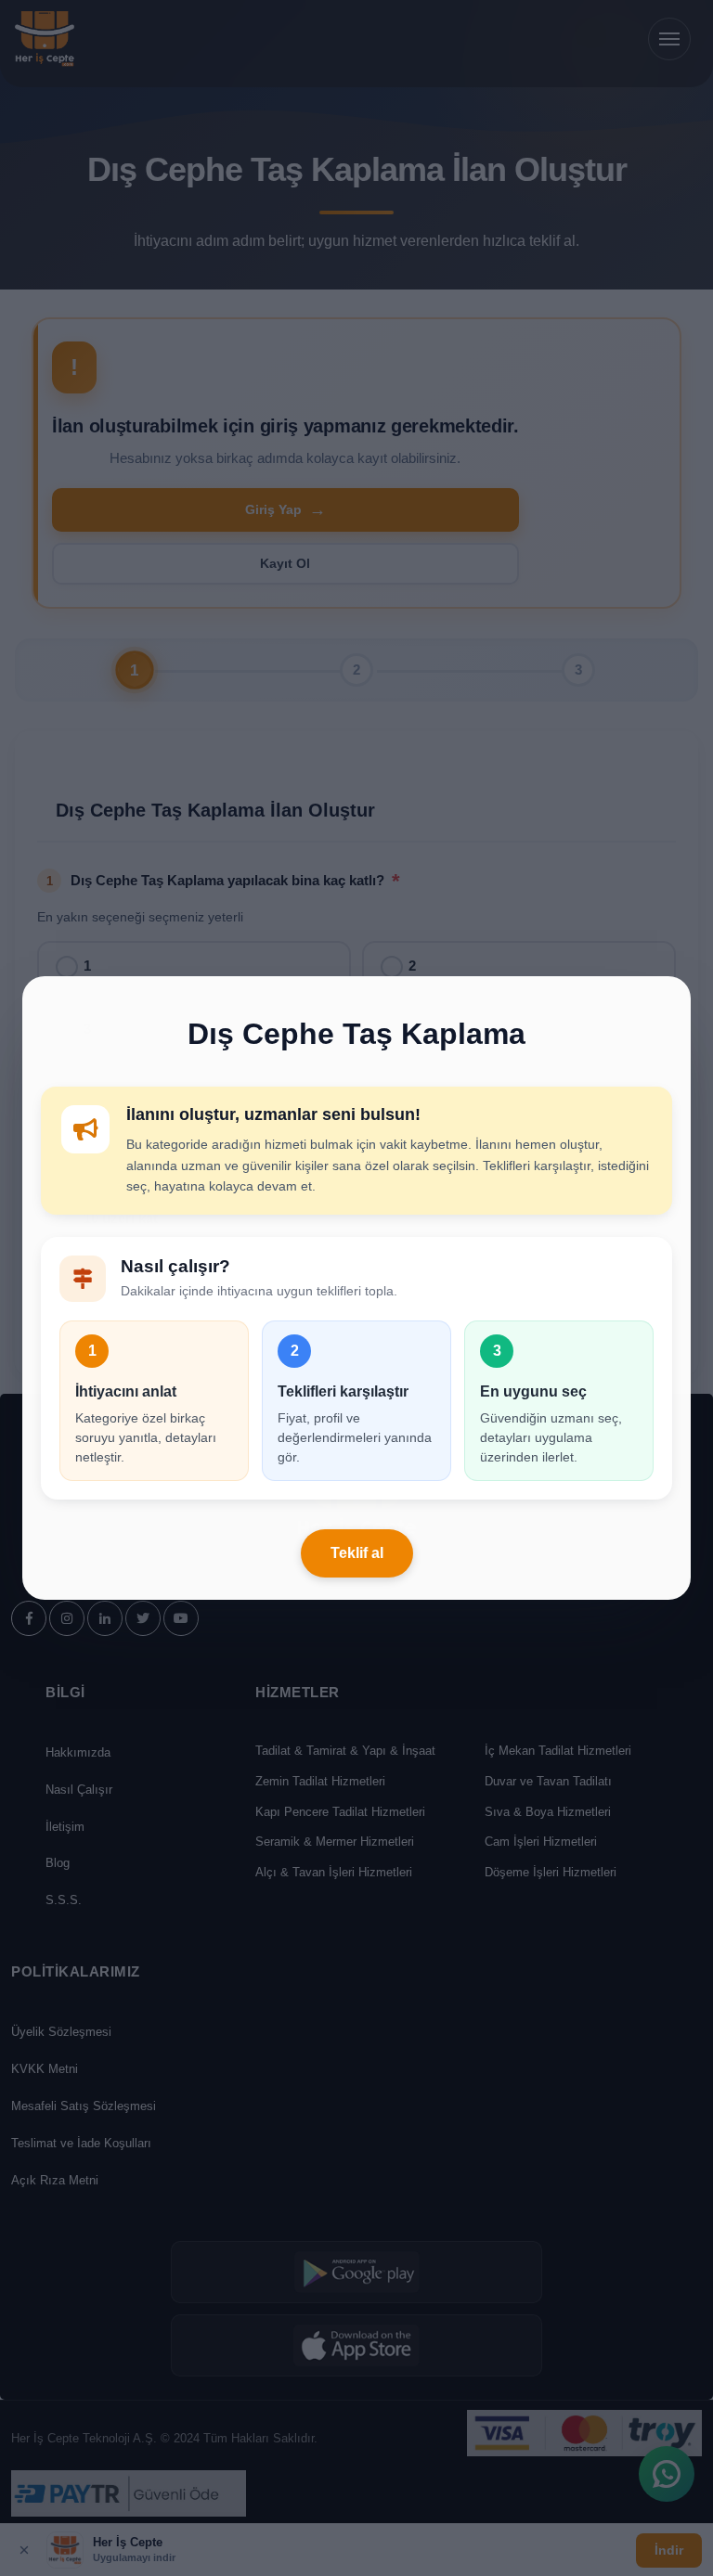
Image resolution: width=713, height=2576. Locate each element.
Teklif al (357, 1553)
